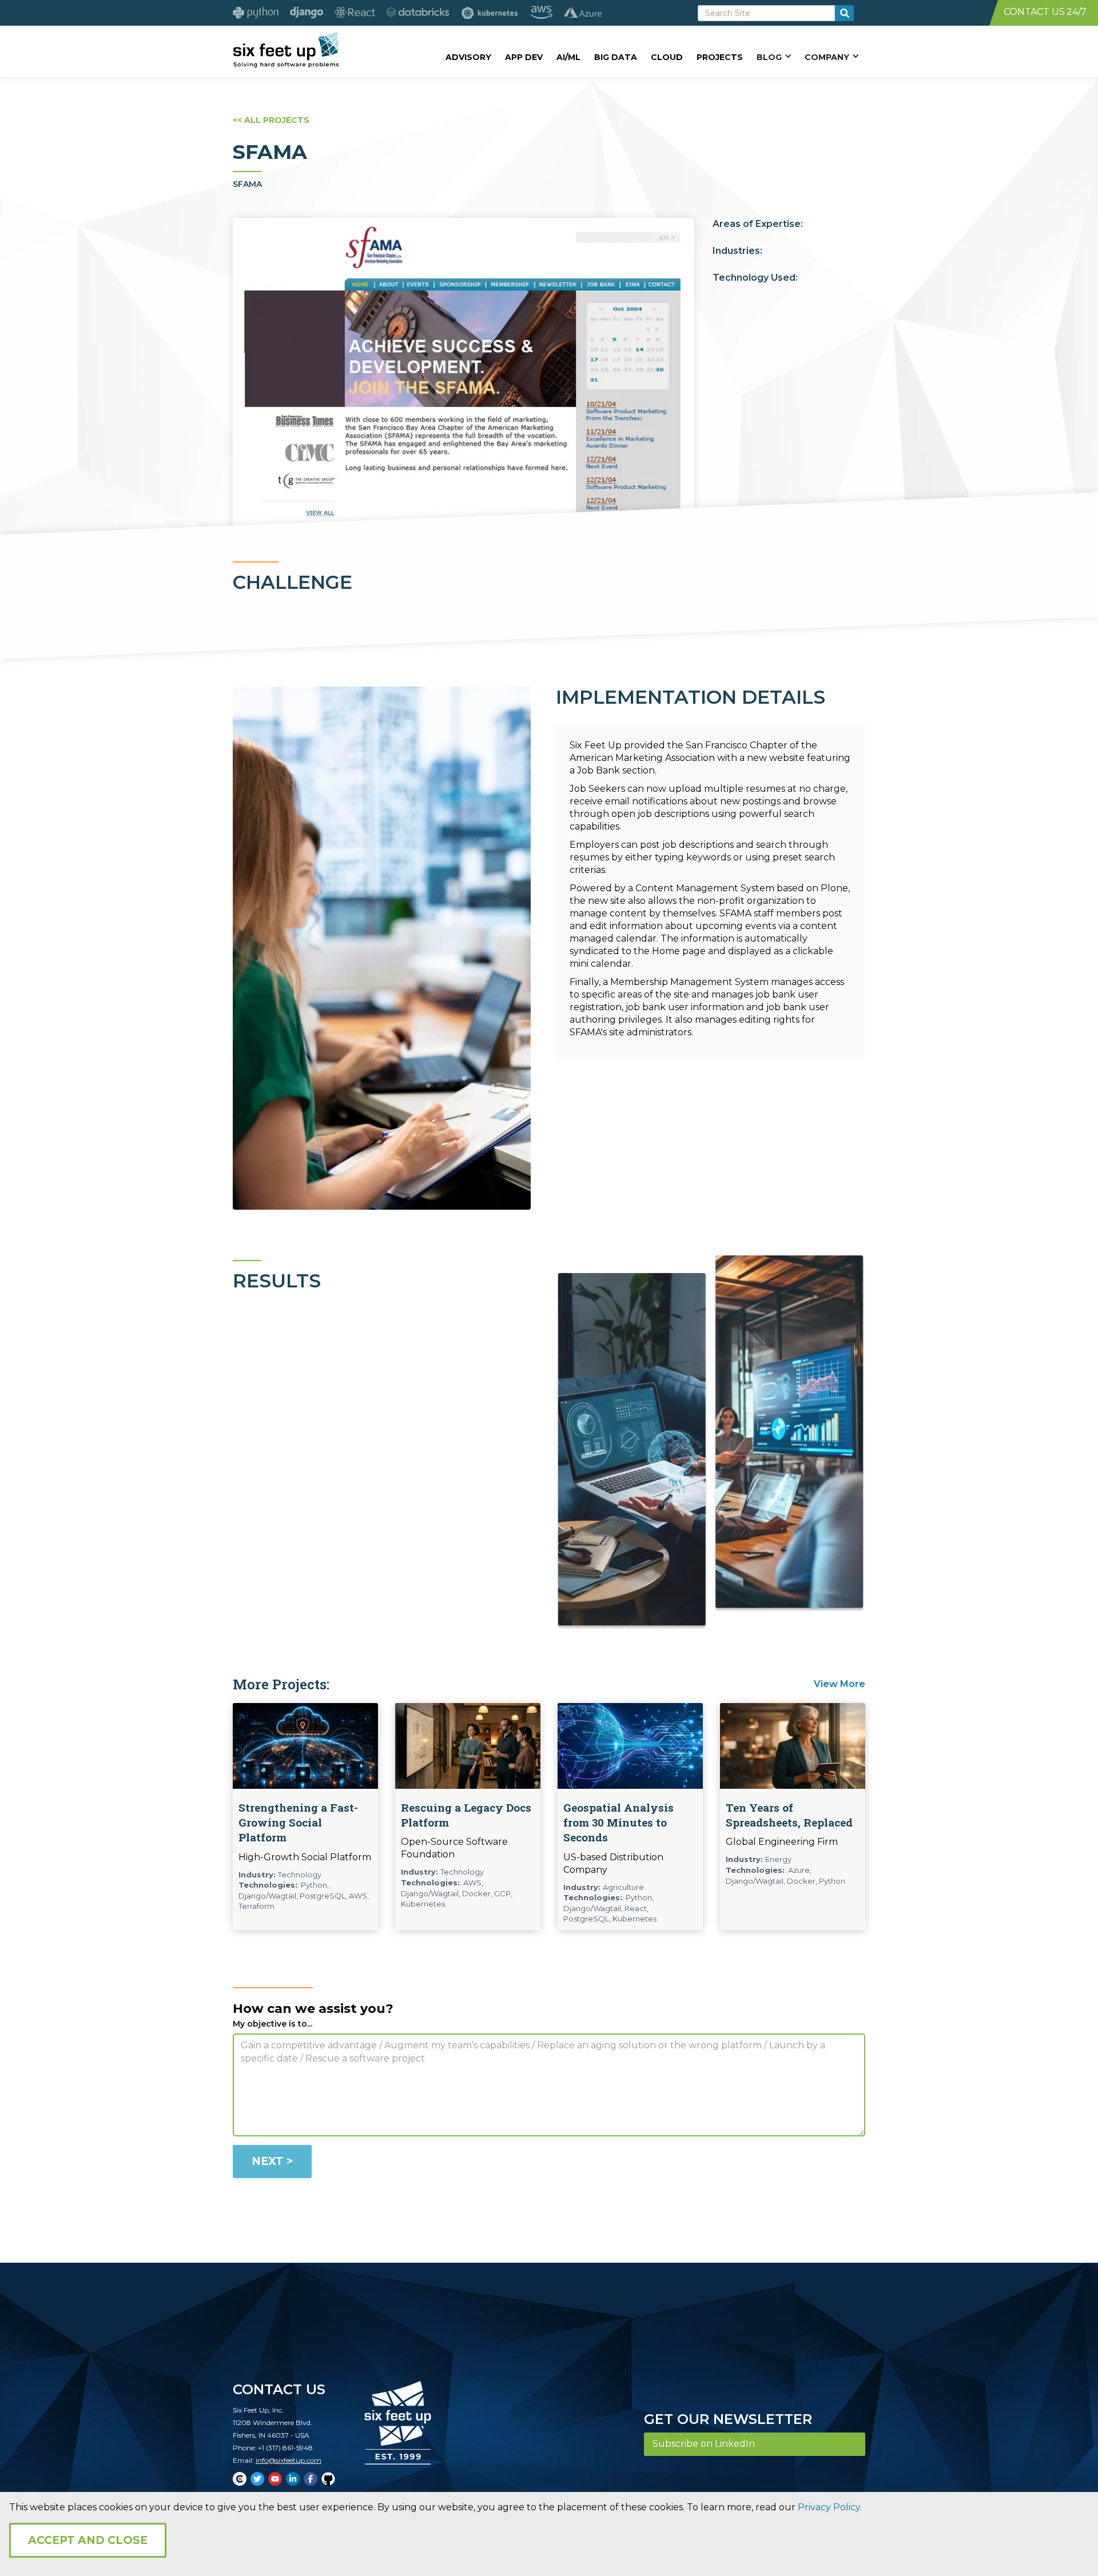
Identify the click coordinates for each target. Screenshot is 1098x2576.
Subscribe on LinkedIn (704, 2444)
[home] (286, 50)
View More (840, 1684)
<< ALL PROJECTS (271, 120)
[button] (774, 57)
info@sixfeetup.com (289, 2460)
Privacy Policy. (830, 2507)
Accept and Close (88, 2540)
